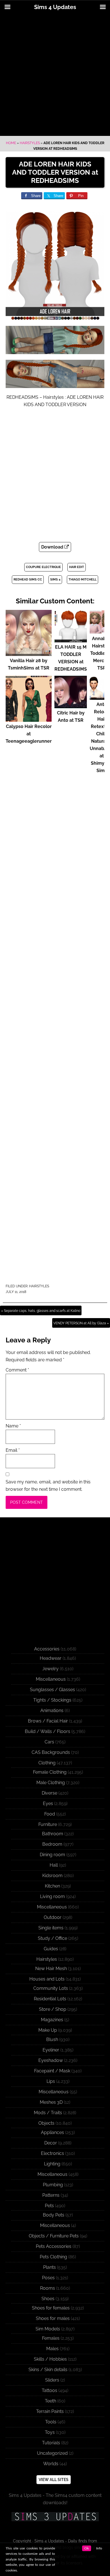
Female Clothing (50, 1772)
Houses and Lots (47, 1979)
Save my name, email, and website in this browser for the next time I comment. (48, 1486)
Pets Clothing (53, 2257)
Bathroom (53, 1834)
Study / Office (52, 1938)
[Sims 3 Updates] (55, 2517)
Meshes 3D (51, 2102)
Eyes (48, 1803)
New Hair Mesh (51, 1969)
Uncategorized (52, 2453)
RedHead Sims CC (28, 579)
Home (11, 143)
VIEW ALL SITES (54, 2480)
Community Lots (51, 1988)
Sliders (52, 2380)
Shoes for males (53, 2318)
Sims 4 (55, 579)
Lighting (52, 2164)
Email (13, 1450)
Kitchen (52, 1886)
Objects (46, 2123)
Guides (51, 1949)
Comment (17, 1370)
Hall (54, 1865)
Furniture (48, 1824)
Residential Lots (50, 1999)
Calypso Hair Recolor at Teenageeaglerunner (29, 734)
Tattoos (49, 2390)
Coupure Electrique (43, 567)
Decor (51, 2143)
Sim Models (48, 2329)
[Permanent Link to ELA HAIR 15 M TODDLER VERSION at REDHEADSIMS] (71, 640)
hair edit (77, 567)
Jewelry (50, 1669)
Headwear (51, 1658)
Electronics (52, 2153)
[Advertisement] (55, 75)
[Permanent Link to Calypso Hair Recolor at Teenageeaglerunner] (29, 719)
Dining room (52, 1855)
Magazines (52, 2020)
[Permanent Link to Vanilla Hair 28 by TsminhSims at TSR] (29, 653)
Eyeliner (51, 2050)
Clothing (47, 1763)
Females (51, 2338)
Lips (51, 2081)
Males (52, 2349)
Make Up (48, 2030)
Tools (51, 2422)
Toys (50, 2432)
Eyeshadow (51, 2060)
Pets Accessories (54, 2246)
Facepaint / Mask (52, 2071)
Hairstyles (30, 143)
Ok (87, 2548)
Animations (52, 1711)
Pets (49, 2206)
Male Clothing (51, 1783)
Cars (49, 1742)
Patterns (51, 2195)
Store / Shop (53, 2009)
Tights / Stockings (52, 1700)
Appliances (52, 2132)
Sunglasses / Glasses (52, 1690)
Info (99, 2548)
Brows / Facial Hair (48, 1721)
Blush (52, 2039)
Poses (48, 2278)
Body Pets (54, 2215)
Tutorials (51, 2443)
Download (53, 547)
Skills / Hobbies (50, 2359)
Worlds (51, 2464)
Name (13, 1426)
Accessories (47, 1649)
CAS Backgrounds (51, 1752)
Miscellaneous (51, 1679)
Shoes (48, 2299)
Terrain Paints (50, 2411)
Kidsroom (52, 1876)
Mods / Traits (48, 2113)
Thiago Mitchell (82, 579)
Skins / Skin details (48, 2370)
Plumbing (53, 2185)
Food (50, 1814)
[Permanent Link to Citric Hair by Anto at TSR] (71, 706)
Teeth (50, 2401)
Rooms (48, 2288)
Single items (51, 1928)
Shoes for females (51, 2308)
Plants (49, 2267)
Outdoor (53, 1917)
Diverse (49, 1793)
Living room (52, 1896)
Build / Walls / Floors (48, 1731)
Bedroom (52, 1844)
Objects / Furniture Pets (54, 2236)
